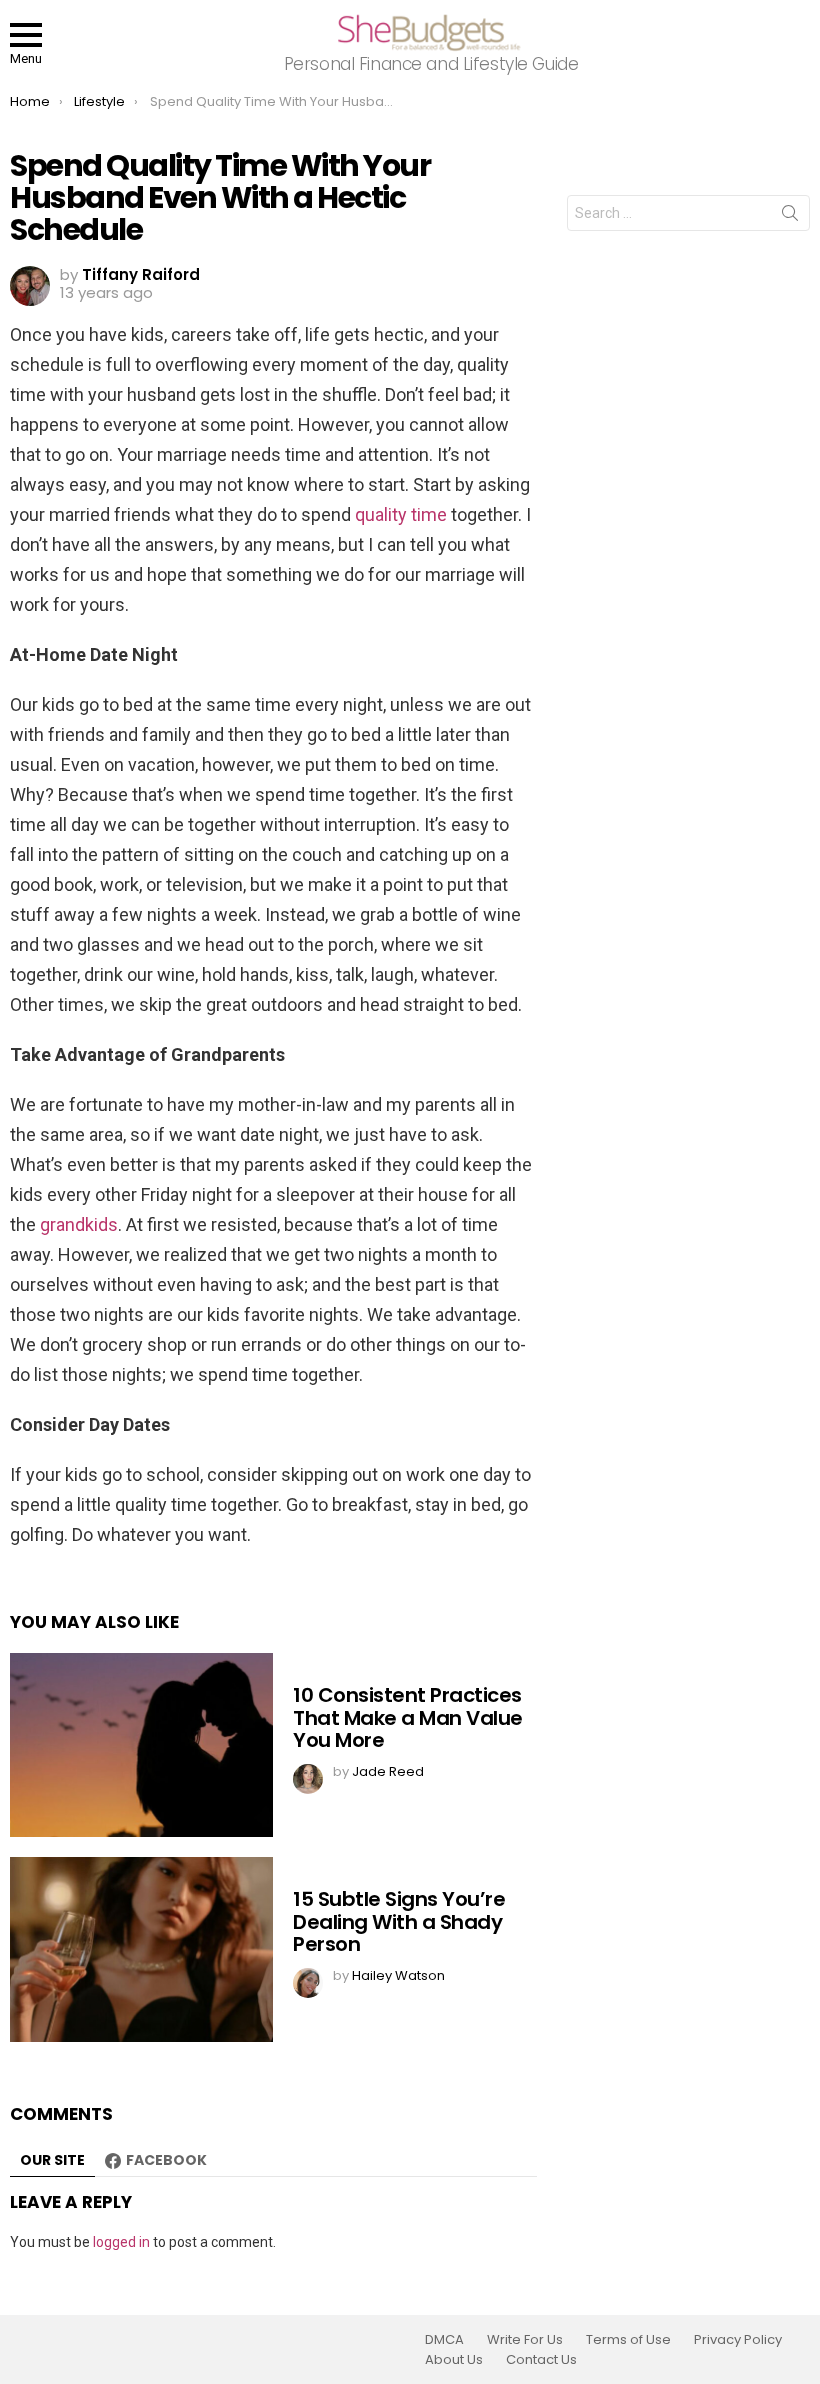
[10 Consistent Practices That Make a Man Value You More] (141, 1745)
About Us (454, 2360)
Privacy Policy (738, 2340)
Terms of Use (628, 2340)
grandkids (79, 1224)
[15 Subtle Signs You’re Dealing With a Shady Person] (141, 1949)
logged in (121, 2242)
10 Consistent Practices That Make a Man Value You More (408, 1717)
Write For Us (525, 2340)
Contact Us (541, 2360)
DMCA (444, 2340)
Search (790, 217)
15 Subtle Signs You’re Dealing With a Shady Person (399, 1921)
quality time (401, 514)
